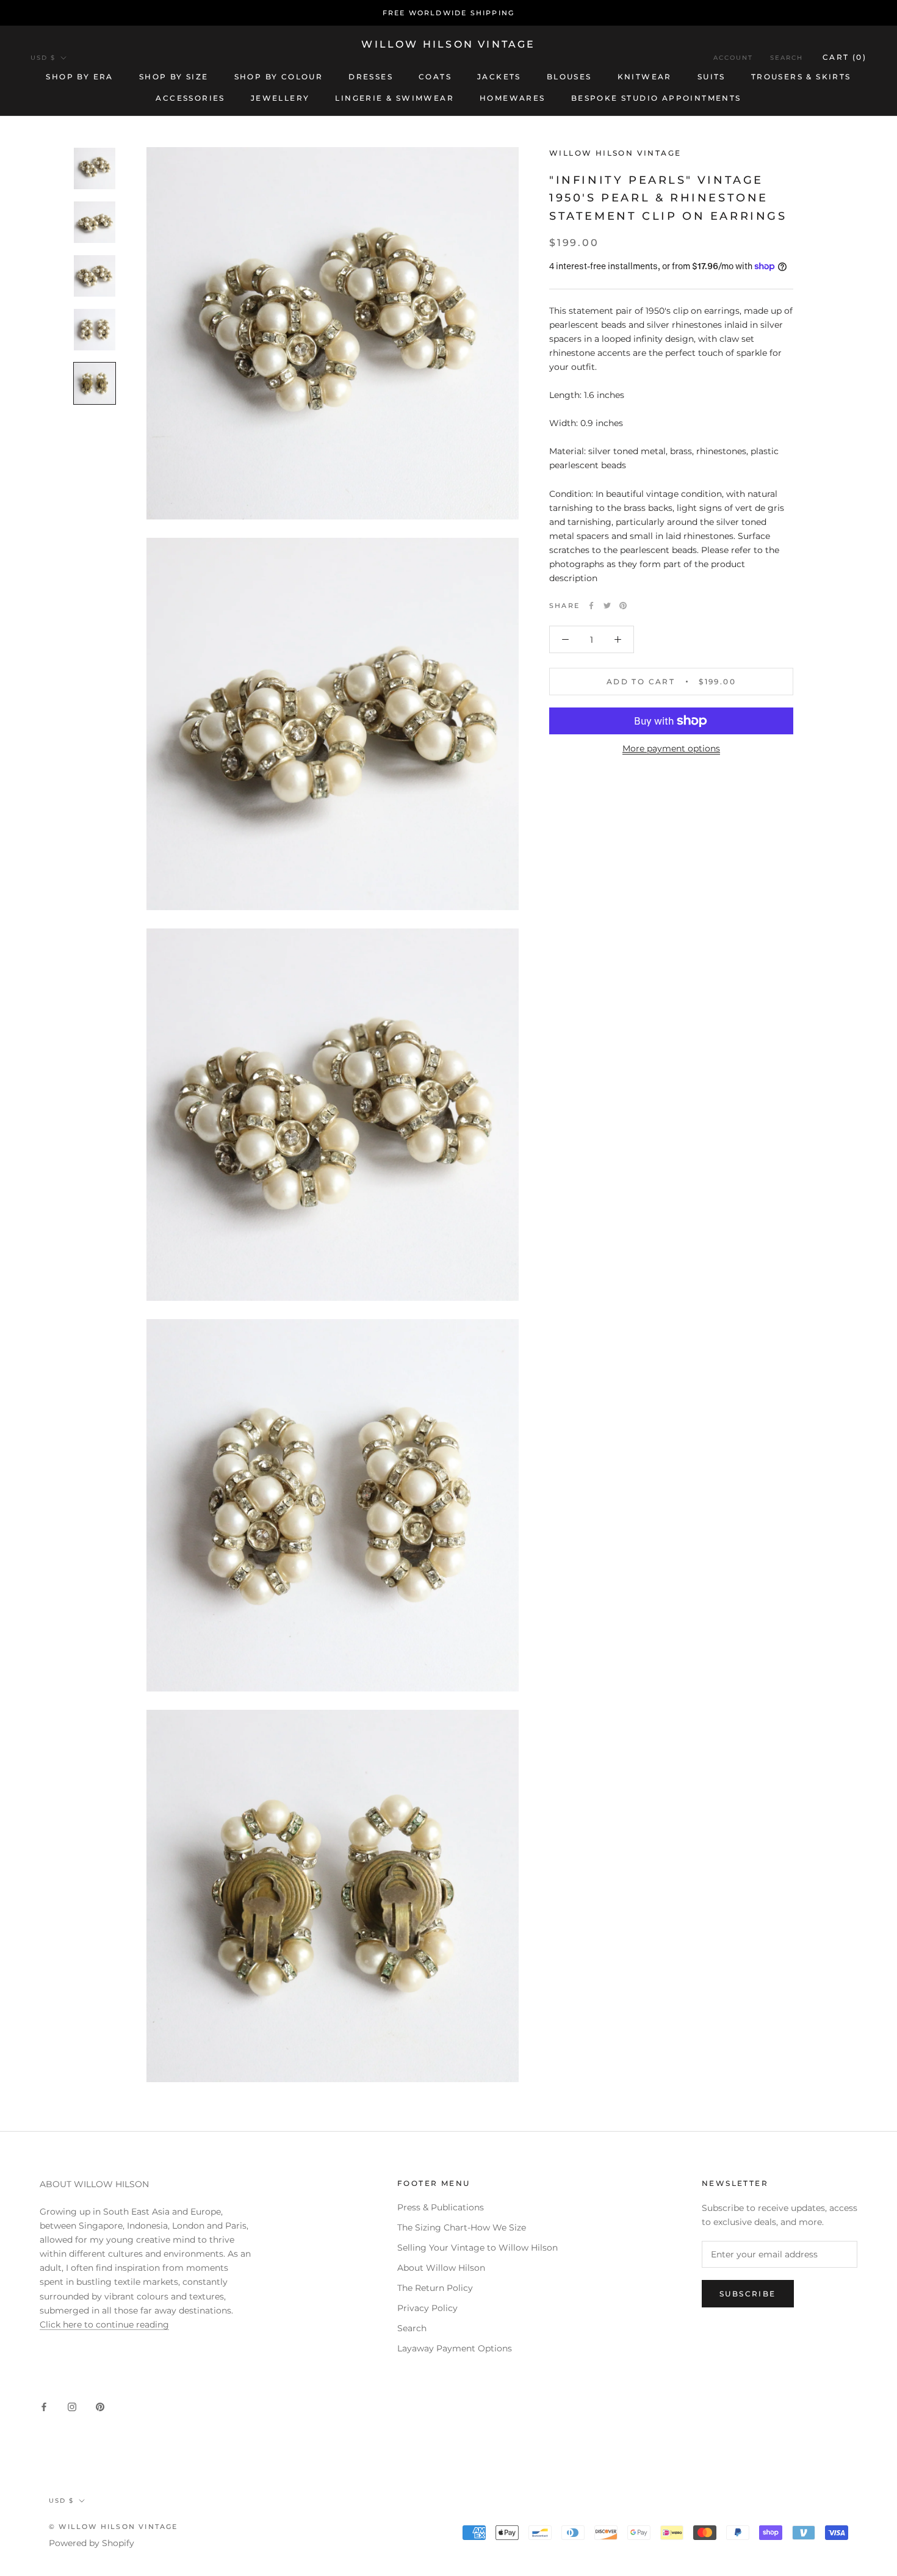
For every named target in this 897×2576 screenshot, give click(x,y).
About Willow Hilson (441, 2268)
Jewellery (280, 98)
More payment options (671, 748)
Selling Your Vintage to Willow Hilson (477, 2248)
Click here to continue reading (104, 2325)
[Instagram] (72, 2407)
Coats (435, 77)
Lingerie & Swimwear (394, 98)
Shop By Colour (279, 77)
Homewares (513, 98)
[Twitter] (607, 606)
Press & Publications (441, 2207)
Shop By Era (79, 77)
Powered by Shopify (92, 2543)
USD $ (43, 58)
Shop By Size (174, 77)
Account (733, 58)
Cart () (845, 57)
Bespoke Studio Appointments (656, 98)
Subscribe (748, 2294)
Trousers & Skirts (801, 77)
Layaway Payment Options (455, 2348)
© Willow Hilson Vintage (113, 2527)
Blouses (569, 77)
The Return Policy (435, 2288)
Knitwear (645, 77)
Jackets (499, 77)
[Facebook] (591, 606)
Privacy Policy (427, 2308)
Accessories (190, 98)
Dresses (371, 77)
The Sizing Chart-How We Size (462, 2227)
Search (787, 58)
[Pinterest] (623, 606)
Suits (711, 77)
